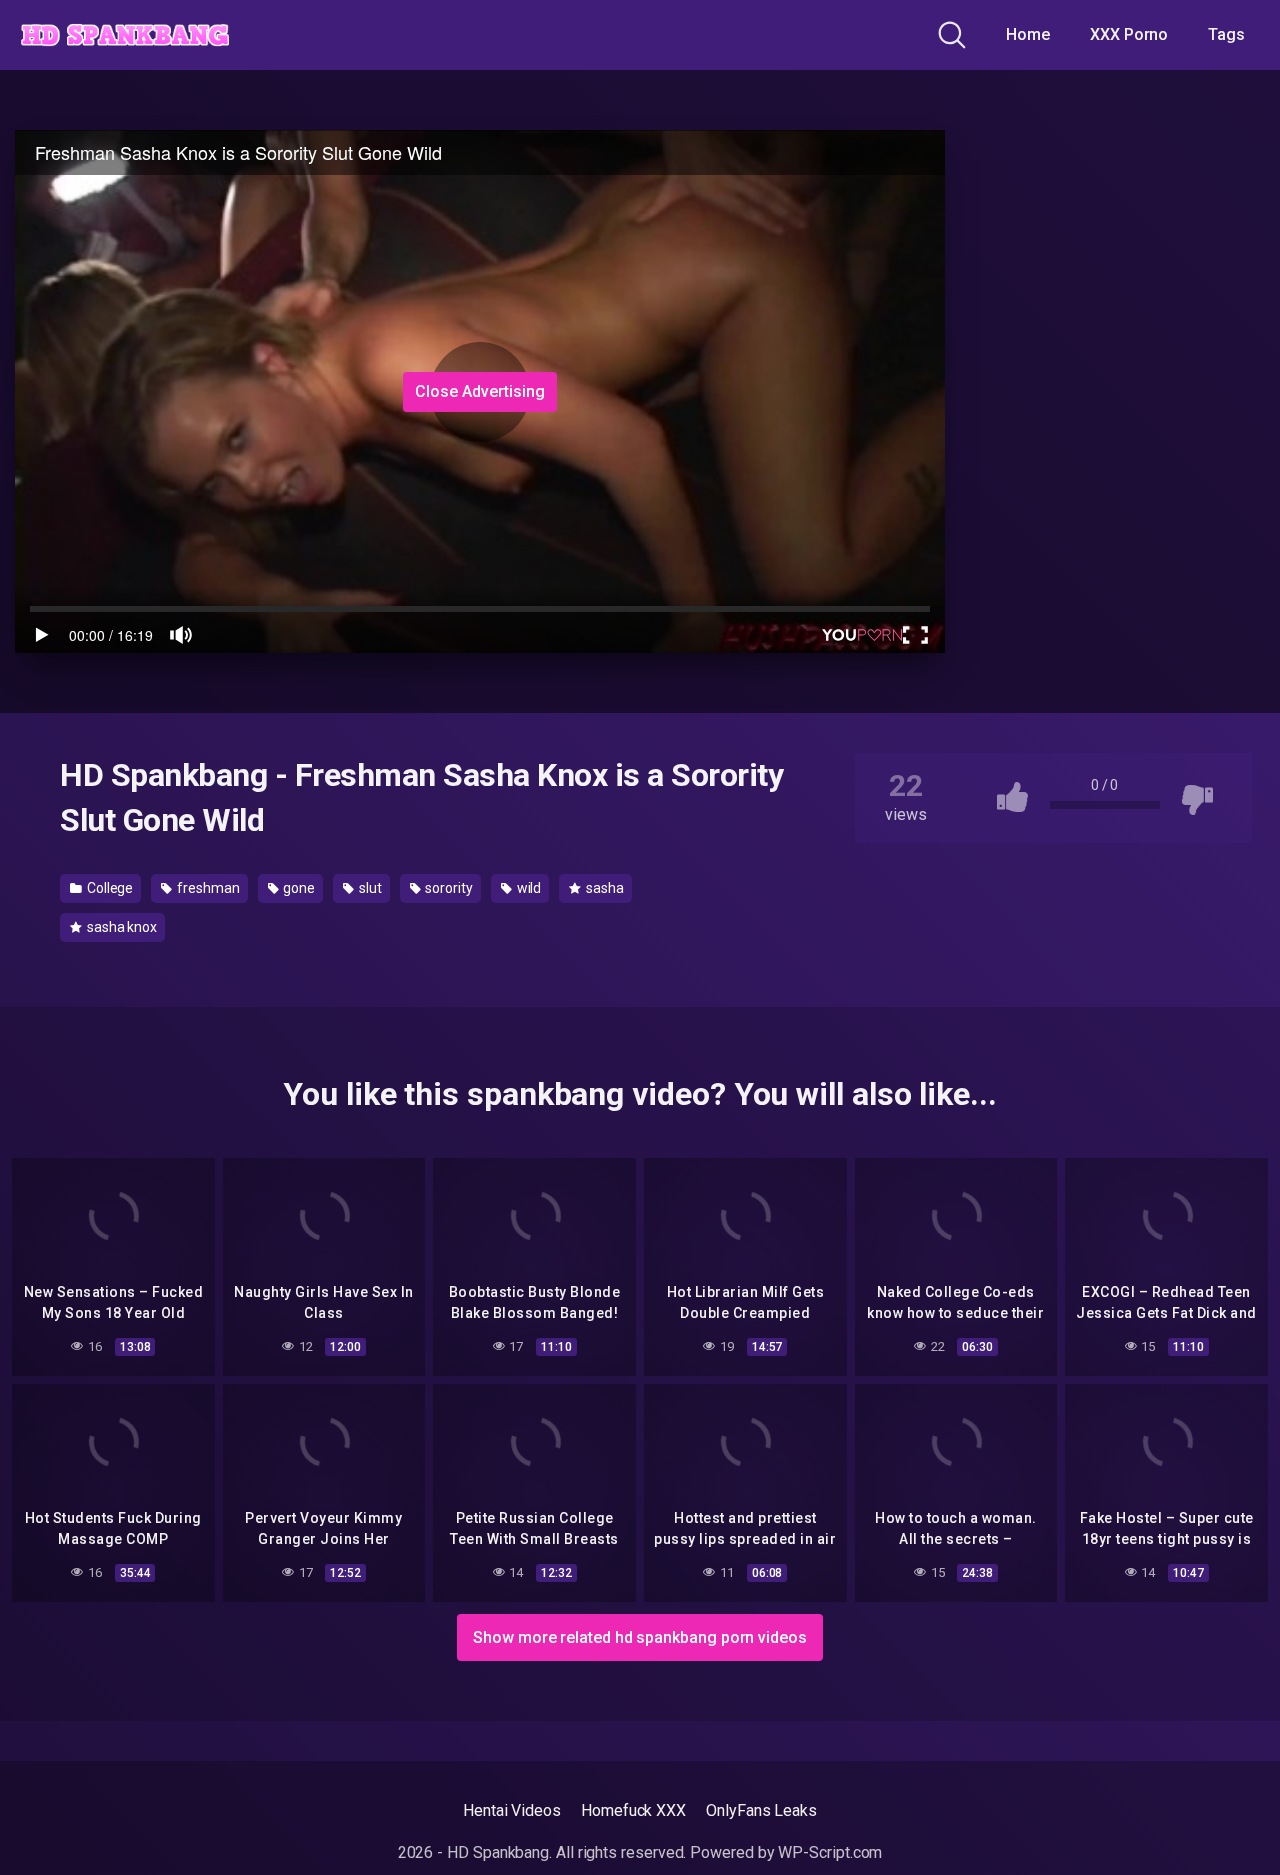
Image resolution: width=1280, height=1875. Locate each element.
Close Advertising (480, 391)
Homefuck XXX (633, 1810)
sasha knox (120, 927)
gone (297, 888)
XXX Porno (1129, 34)
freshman (206, 888)
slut (369, 888)
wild (528, 888)
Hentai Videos (512, 1810)
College (108, 888)
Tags (1226, 34)
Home (1028, 34)
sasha (603, 888)
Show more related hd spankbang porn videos (640, 1637)
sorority (447, 888)
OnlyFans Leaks (761, 1810)
